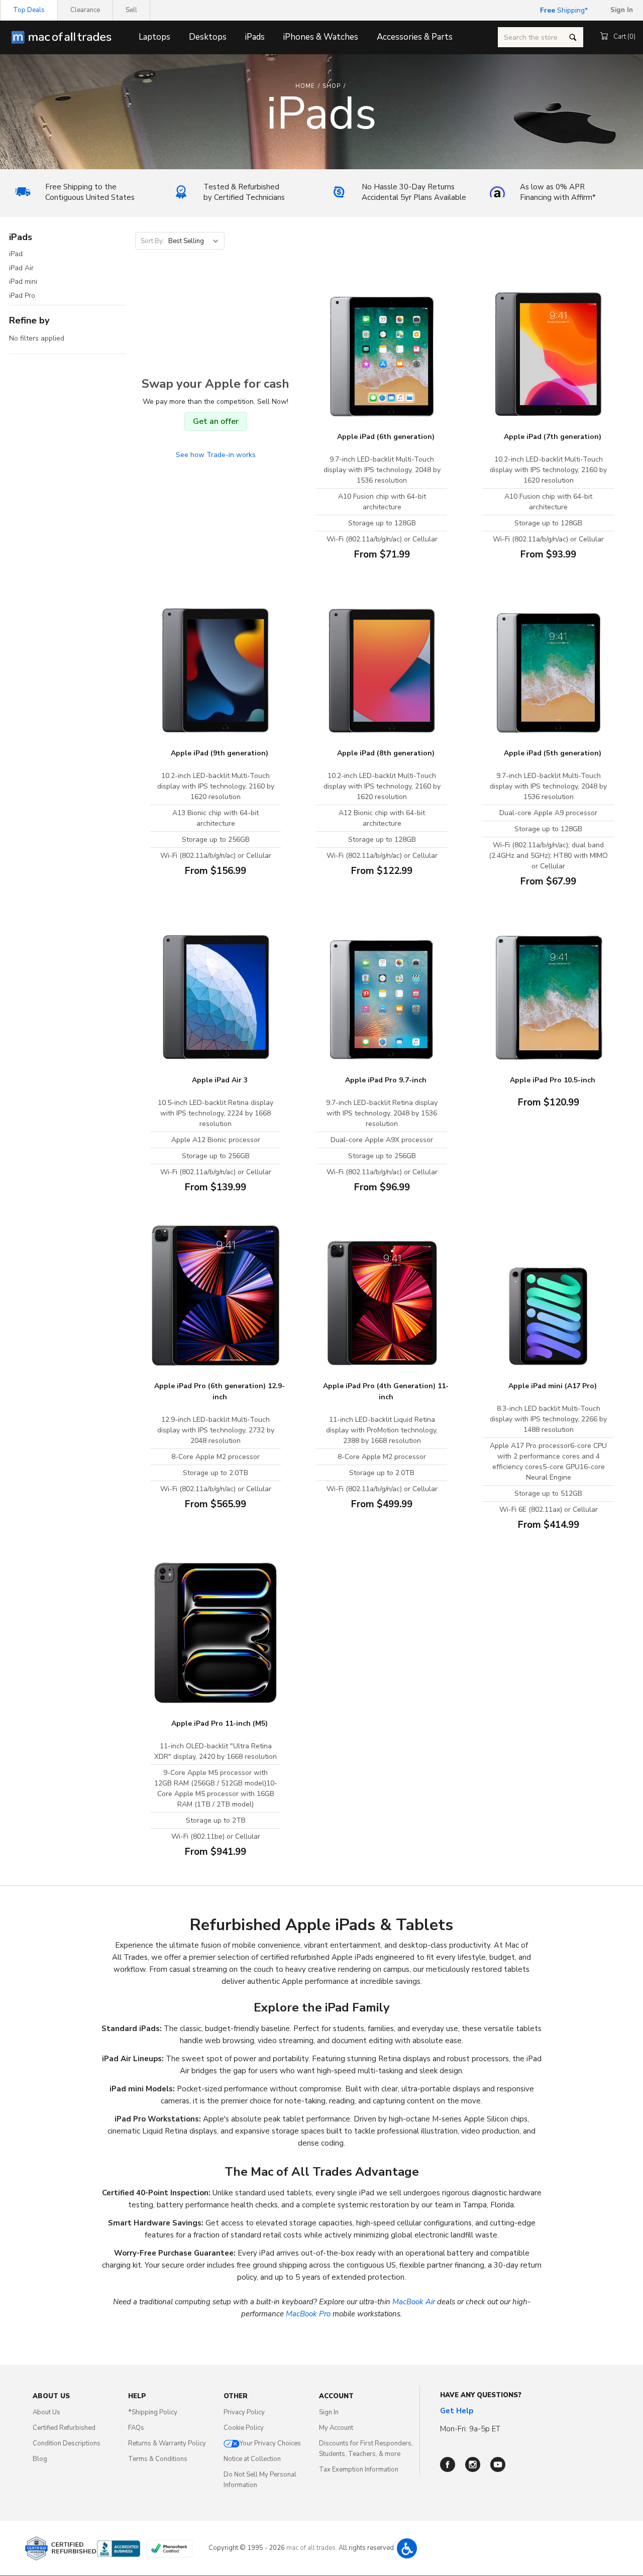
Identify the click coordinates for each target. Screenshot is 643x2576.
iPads (255, 37)
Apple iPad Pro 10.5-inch (553, 1080)
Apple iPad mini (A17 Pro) (553, 1386)
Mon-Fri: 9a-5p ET (470, 2429)
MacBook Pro (308, 2314)
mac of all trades (311, 2548)
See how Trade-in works (216, 455)
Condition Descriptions (67, 2443)
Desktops (208, 37)
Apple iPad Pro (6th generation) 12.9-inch (220, 1391)
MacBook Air (414, 2302)
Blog (40, 2459)
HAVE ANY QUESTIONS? (481, 2395)
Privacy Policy (244, 2412)
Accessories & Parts (415, 37)
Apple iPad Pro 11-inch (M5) (220, 1723)
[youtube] (498, 2465)
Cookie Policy (244, 2428)
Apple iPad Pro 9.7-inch (386, 1080)
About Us (46, 2412)
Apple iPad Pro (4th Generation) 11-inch (386, 1391)
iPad (16, 254)
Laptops (154, 37)
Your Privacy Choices (270, 2443)
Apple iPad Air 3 (220, 1080)
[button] (407, 2548)
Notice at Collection (252, 2459)
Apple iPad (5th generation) (553, 753)
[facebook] (448, 2465)
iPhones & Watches (321, 37)
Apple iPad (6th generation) (386, 437)
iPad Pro (22, 296)
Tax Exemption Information (359, 2470)
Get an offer (216, 421)
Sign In (329, 2412)
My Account (336, 2428)
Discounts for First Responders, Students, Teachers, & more (366, 2449)
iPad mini (23, 282)
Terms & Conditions (158, 2459)
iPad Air (21, 268)
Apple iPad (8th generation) (386, 753)
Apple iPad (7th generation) (553, 437)
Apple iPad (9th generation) (220, 753)
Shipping (562, 10)
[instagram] (473, 2465)
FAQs (136, 2428)
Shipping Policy (153, 2412)
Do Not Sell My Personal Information (260, 2480)
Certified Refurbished (64, 2428)
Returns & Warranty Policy (167, 2443)
